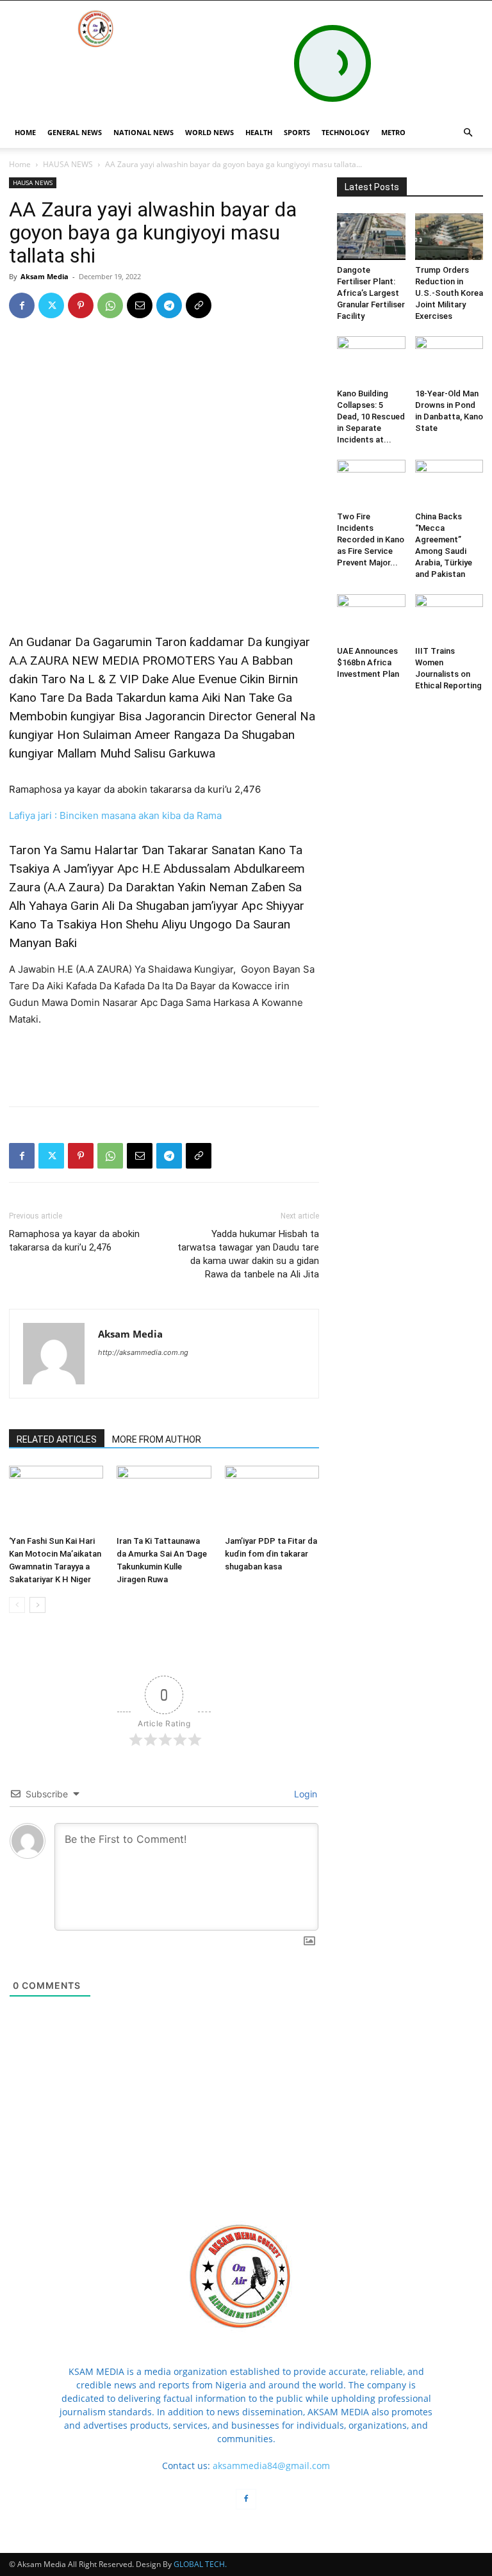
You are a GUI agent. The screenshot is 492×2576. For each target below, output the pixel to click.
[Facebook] (22, 305)
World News (209, 132)
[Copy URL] (199, 305)
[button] (468, 133)
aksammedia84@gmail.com (271, 2466)
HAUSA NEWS (68, 164)
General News (75, 132)
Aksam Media (45, 276)
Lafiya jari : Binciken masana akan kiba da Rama (115, 815)
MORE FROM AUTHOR (157, 1439)
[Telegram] (169, 305)
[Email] (140, 305)
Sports (297, 132)
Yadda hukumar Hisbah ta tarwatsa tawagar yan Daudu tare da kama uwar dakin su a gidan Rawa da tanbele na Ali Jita (248, 1254)
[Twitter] (51, 305)
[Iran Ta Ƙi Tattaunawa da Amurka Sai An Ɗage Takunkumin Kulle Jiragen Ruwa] (164, 1498)
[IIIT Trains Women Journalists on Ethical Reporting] (449, 618)
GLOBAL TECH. (200, 2564)
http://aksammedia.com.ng (143, 1352)
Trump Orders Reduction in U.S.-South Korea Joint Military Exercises (449, 293)
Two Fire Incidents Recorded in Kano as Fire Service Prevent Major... (371, 539)
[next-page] (37, 1605)
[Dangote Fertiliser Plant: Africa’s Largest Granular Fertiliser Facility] (371, 237)
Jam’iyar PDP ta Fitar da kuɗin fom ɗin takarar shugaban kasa (271, 1554)
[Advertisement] (164, 585)
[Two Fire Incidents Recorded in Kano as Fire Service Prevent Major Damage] (371, 483)
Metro (393, 132)
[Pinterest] (81, 305)
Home (20, 164)
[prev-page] (17, 1605)
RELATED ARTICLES (57, 1439)
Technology (346, 132)
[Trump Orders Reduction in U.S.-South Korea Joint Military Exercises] (449, 237)
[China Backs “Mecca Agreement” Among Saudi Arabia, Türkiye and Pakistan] (449, 483)
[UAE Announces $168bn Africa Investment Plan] (371, 618)
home (25, 132)
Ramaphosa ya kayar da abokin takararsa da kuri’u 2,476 (135, 789)
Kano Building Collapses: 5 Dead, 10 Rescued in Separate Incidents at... (371, 417)
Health (259, 132)
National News (143, 132)
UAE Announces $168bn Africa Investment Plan (368, 662)
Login (304, 1794)
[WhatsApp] (110, 305)
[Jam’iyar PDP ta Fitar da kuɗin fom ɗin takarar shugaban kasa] (272, 1498)
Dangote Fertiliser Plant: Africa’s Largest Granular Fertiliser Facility (371, 293)
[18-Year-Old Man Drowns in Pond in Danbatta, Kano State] (449, 360)
